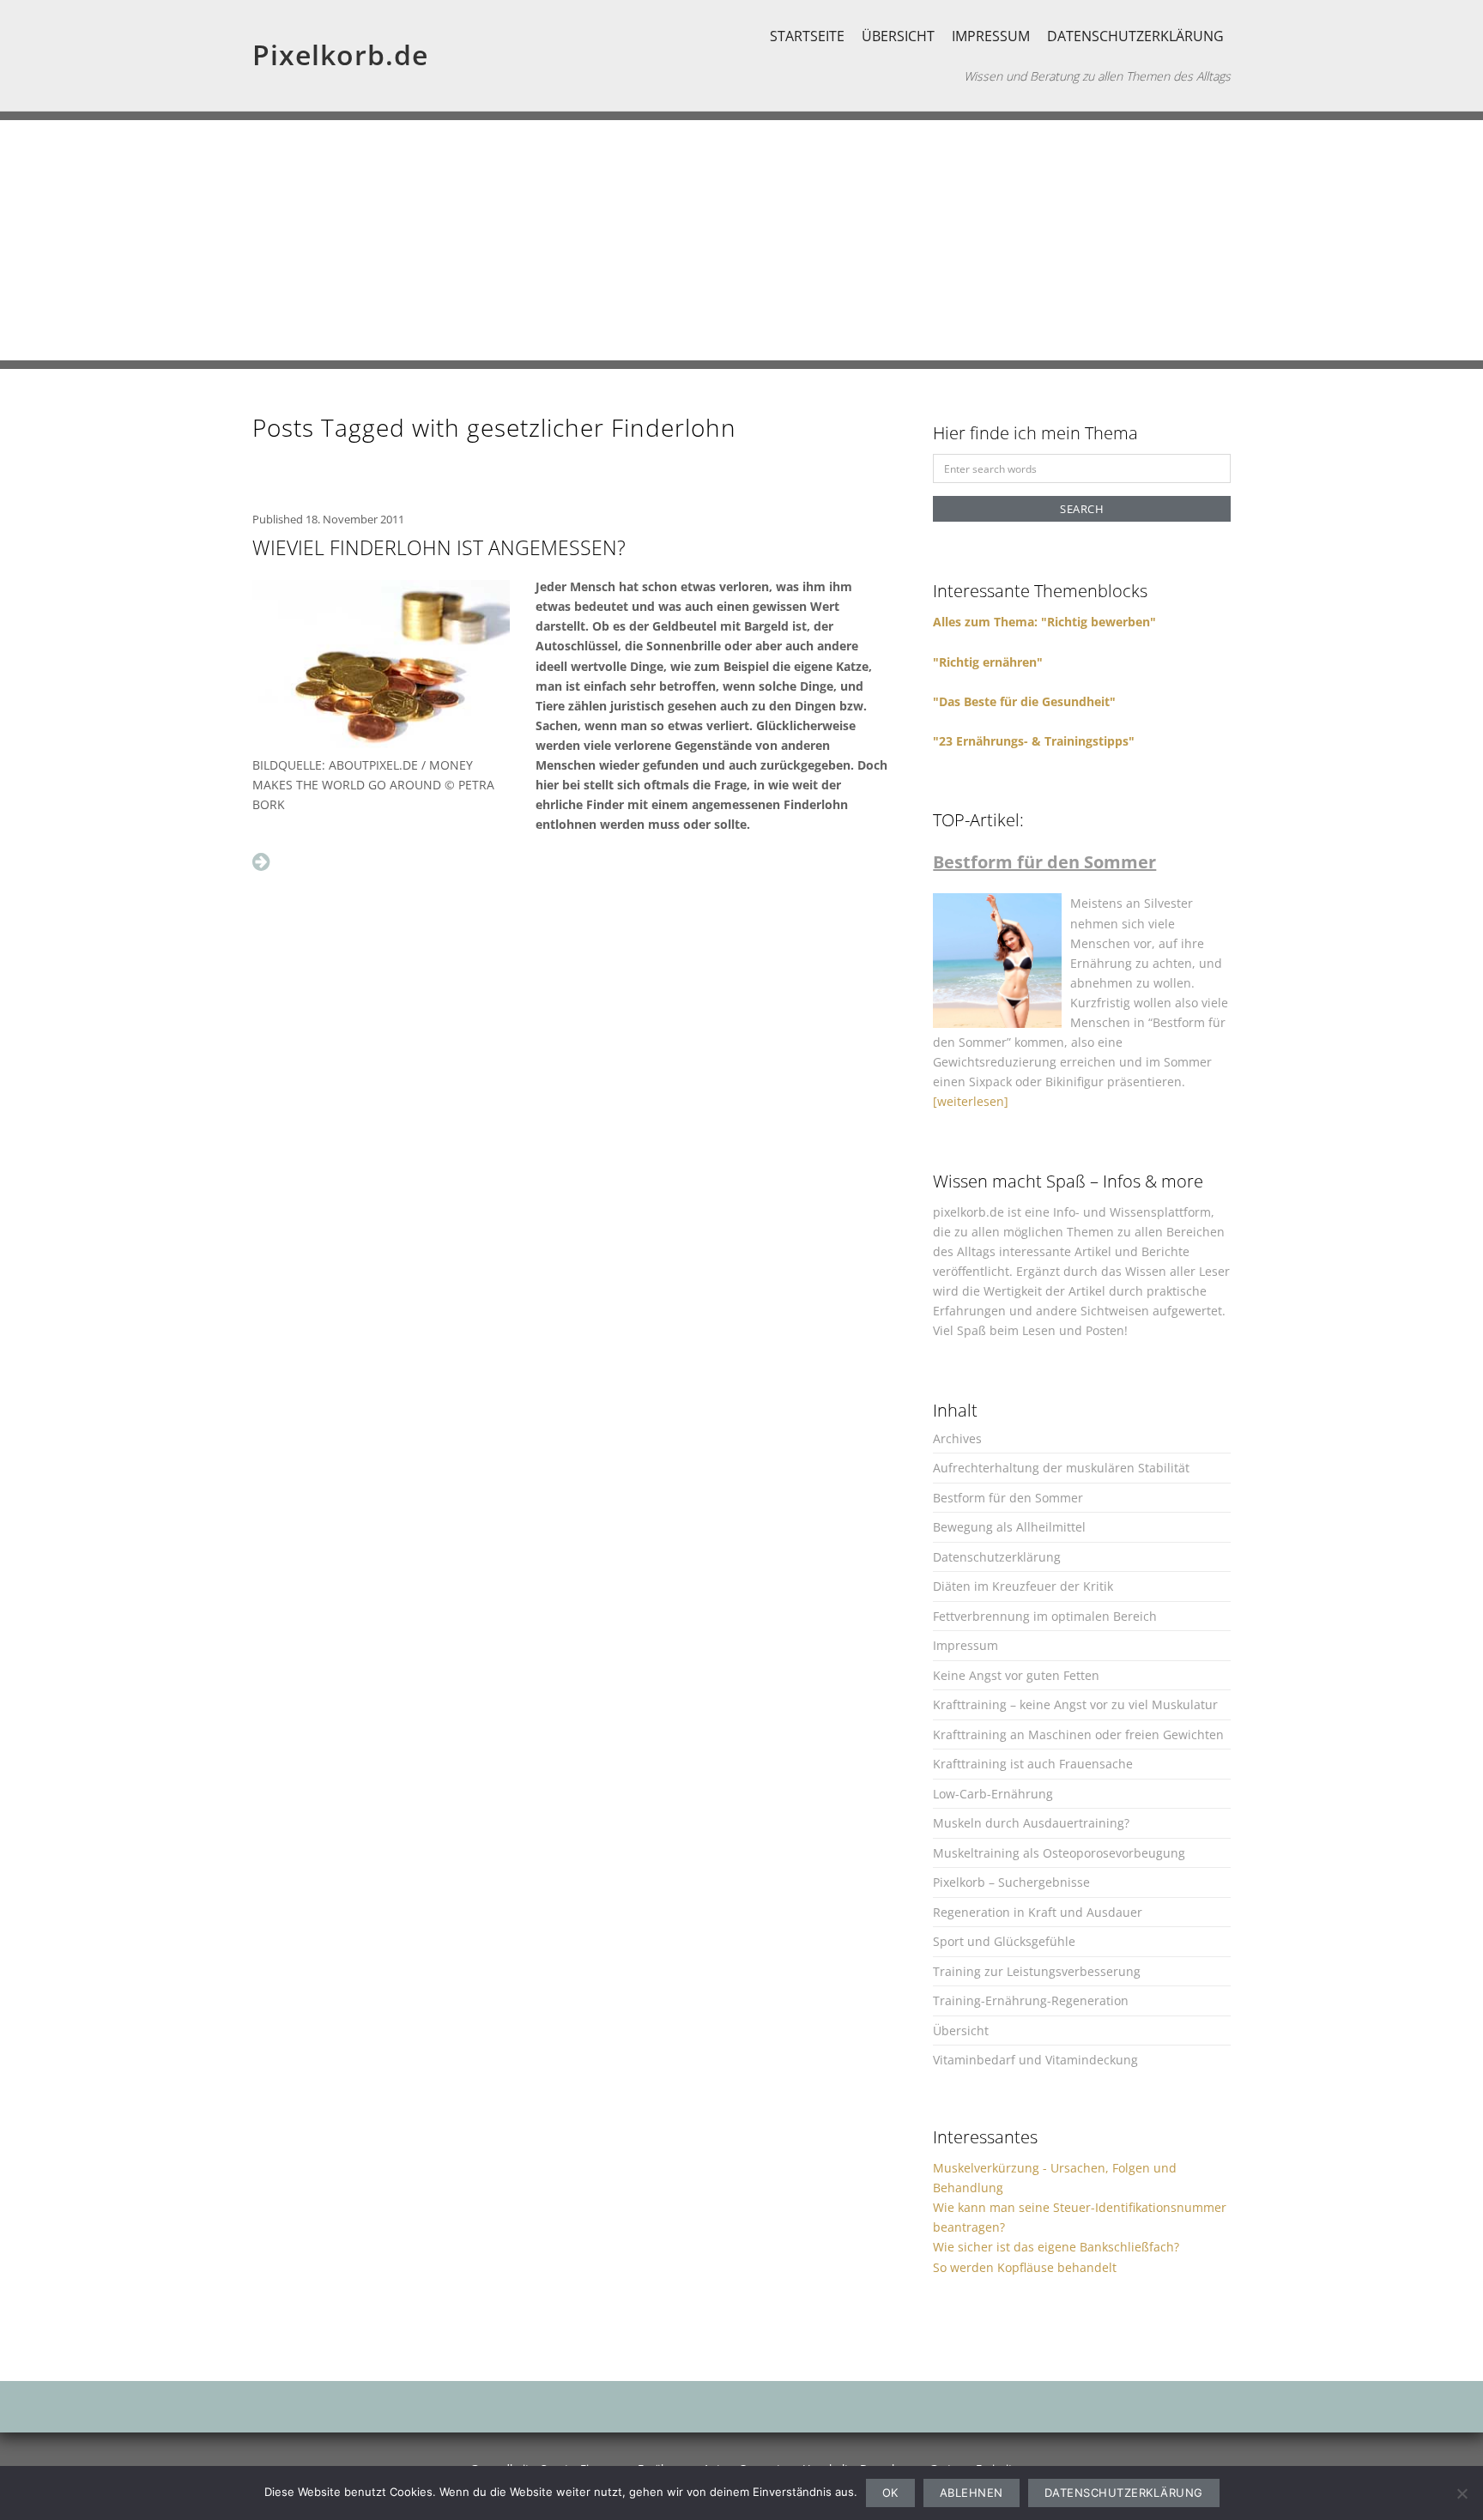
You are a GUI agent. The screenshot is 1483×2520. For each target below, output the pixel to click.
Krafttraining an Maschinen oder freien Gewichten (1078, 1734)
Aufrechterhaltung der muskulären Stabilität (1061, 1468)
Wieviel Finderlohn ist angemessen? (439, 547)
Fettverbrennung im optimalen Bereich (1045, 1616)
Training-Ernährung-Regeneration (1031, 2000)
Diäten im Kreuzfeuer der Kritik (1023, 1586)
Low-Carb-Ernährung (993, 1794)
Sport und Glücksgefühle (1004, 1941)
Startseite (807, 36)
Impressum (991, 36)
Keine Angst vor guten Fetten (1016, 1675)
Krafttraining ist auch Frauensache (1033, 1764)
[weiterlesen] (971, 1101)
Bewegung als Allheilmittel (1009, 1527)
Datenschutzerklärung (1135, 36)
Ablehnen (972, 2493)
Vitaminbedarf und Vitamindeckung (1035, 2060)
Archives (957, 1438)
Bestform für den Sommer (1008, 1498)
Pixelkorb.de (340, 54)
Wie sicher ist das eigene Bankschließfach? (1056, 2247)
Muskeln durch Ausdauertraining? (1031, 1823)
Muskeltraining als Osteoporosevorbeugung (1059, 1853)
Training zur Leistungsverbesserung (1037, 1971)
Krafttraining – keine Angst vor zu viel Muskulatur (1075, 1704)
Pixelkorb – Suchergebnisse (1011, 1882)
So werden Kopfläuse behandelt (1025, 2267)
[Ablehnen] (1462, 2493)
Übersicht (898, 36)
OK (890, 2493)
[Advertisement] (741, 240)
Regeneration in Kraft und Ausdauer (1038, 1912)
